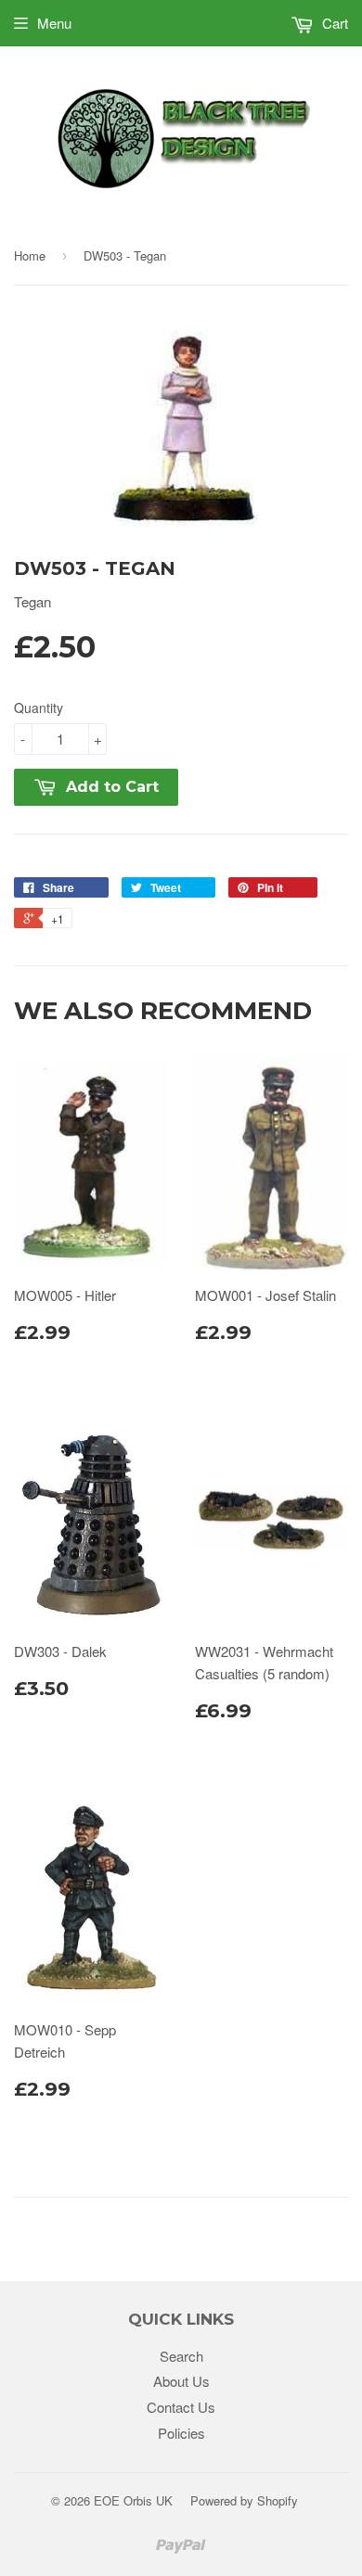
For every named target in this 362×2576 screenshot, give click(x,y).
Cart (333, 23)
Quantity (39, 708)
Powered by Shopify (244, 2500)
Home (30, 255)
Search (181, 2356)
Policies (181, 2433)
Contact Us (181, 2407)
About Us (181, 2381)
